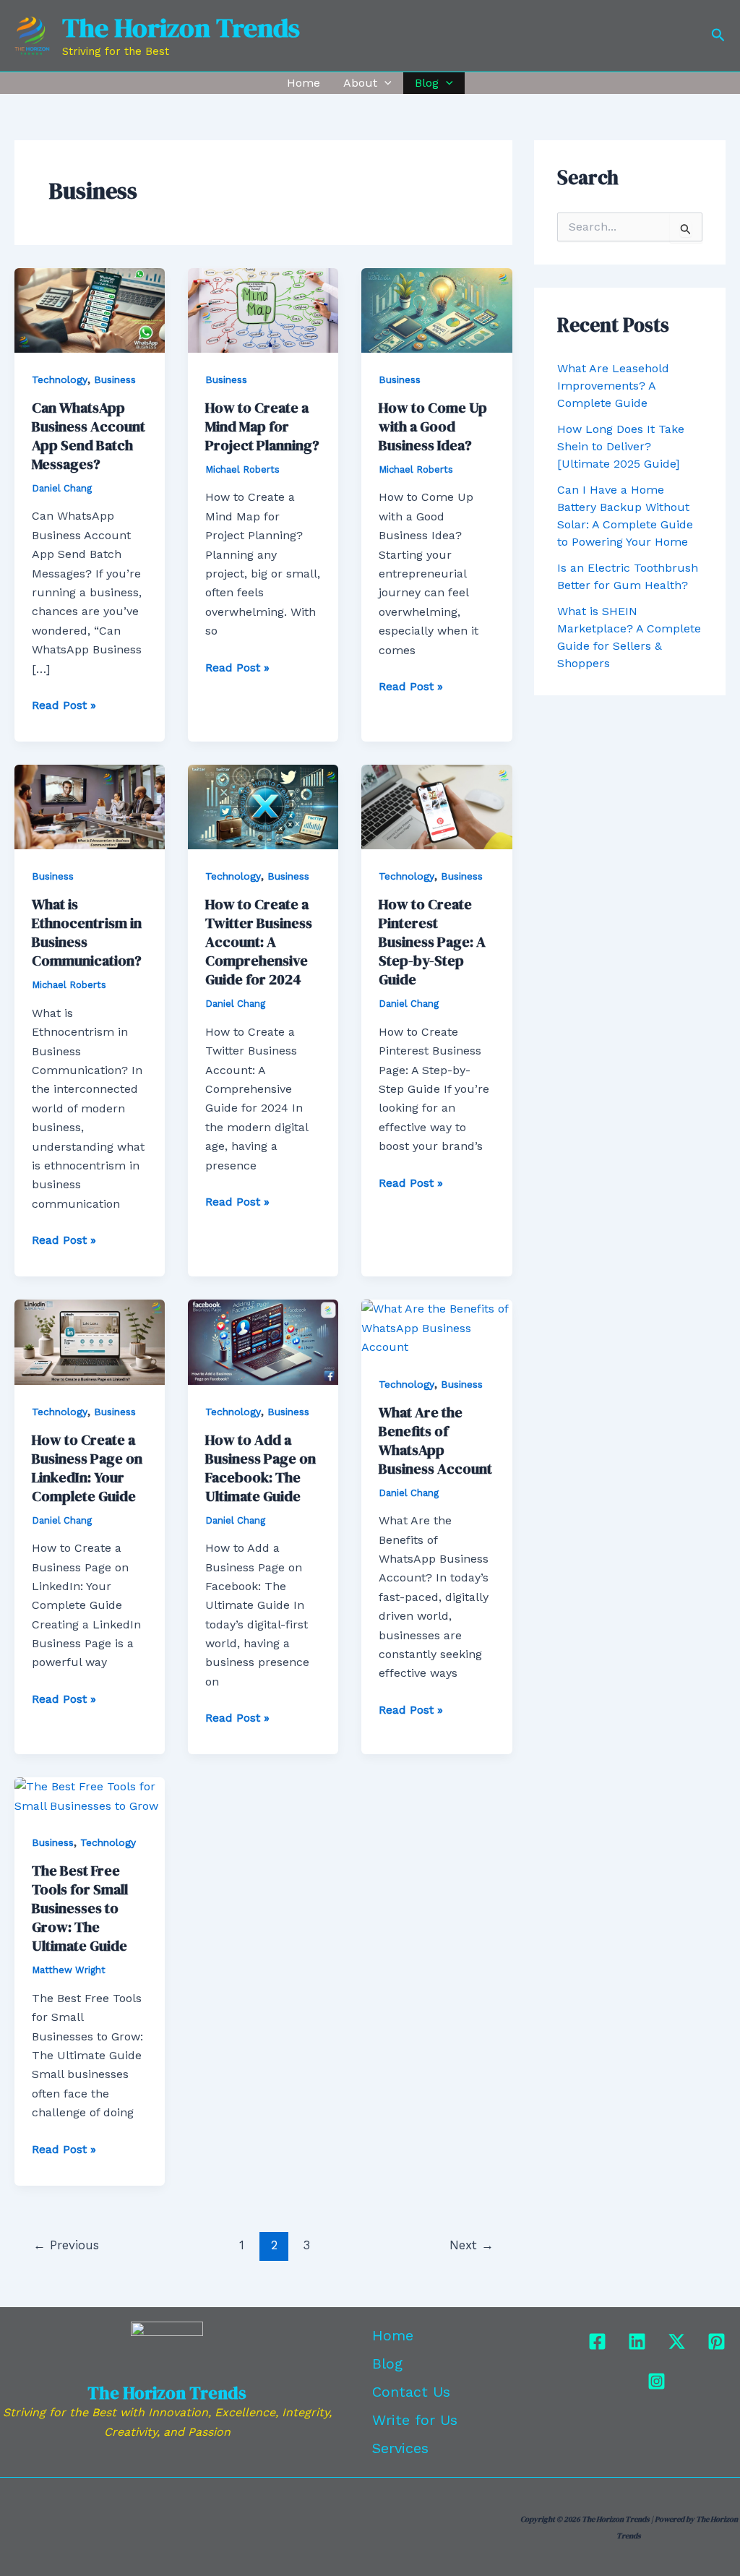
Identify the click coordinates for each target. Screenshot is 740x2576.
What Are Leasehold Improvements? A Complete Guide (613, 386)
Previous (66, 2245)
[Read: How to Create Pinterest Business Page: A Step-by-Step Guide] (436, 806)
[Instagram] (657, 2381)
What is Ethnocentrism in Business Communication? (87, 932)
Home (304, 83)
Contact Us (411, 2392)
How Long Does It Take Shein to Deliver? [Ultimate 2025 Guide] (621, 446)
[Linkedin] (637, 2341)
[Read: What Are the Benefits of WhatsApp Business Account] (436, 1327)
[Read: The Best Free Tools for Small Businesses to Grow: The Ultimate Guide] (90, 1796)
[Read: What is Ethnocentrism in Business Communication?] (90, 806)
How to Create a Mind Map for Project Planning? (262, 426)
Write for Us (415, 2420)
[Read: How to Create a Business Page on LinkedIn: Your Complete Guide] (90, 1341)
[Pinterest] (717, 2341)
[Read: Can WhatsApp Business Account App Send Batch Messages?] (90, 309)
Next (472, 2245)
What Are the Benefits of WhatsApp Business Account (435, 1441)
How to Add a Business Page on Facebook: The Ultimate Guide (261, 1468)
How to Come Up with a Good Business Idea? (433, 426)
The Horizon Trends (181, 27)
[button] (718, 35)
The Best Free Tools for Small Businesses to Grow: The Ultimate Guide (80, 1908)
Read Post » (64, 704)
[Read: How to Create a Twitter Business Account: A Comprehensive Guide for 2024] (263, 806)
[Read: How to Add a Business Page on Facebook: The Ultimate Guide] (263, 1341)
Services (400, 2448)
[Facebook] (597, 2341)
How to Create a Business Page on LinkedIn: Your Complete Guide (87, 1468)
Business (115, 379)
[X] (677, 2341)
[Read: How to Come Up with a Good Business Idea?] (436, 309)
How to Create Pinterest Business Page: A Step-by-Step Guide (432, 942)
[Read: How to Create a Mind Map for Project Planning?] (263, 309)
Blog (427, 83)
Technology (60, 379)
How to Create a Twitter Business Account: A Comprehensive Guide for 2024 (259, 942)
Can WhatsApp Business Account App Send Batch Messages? (89, 436)
